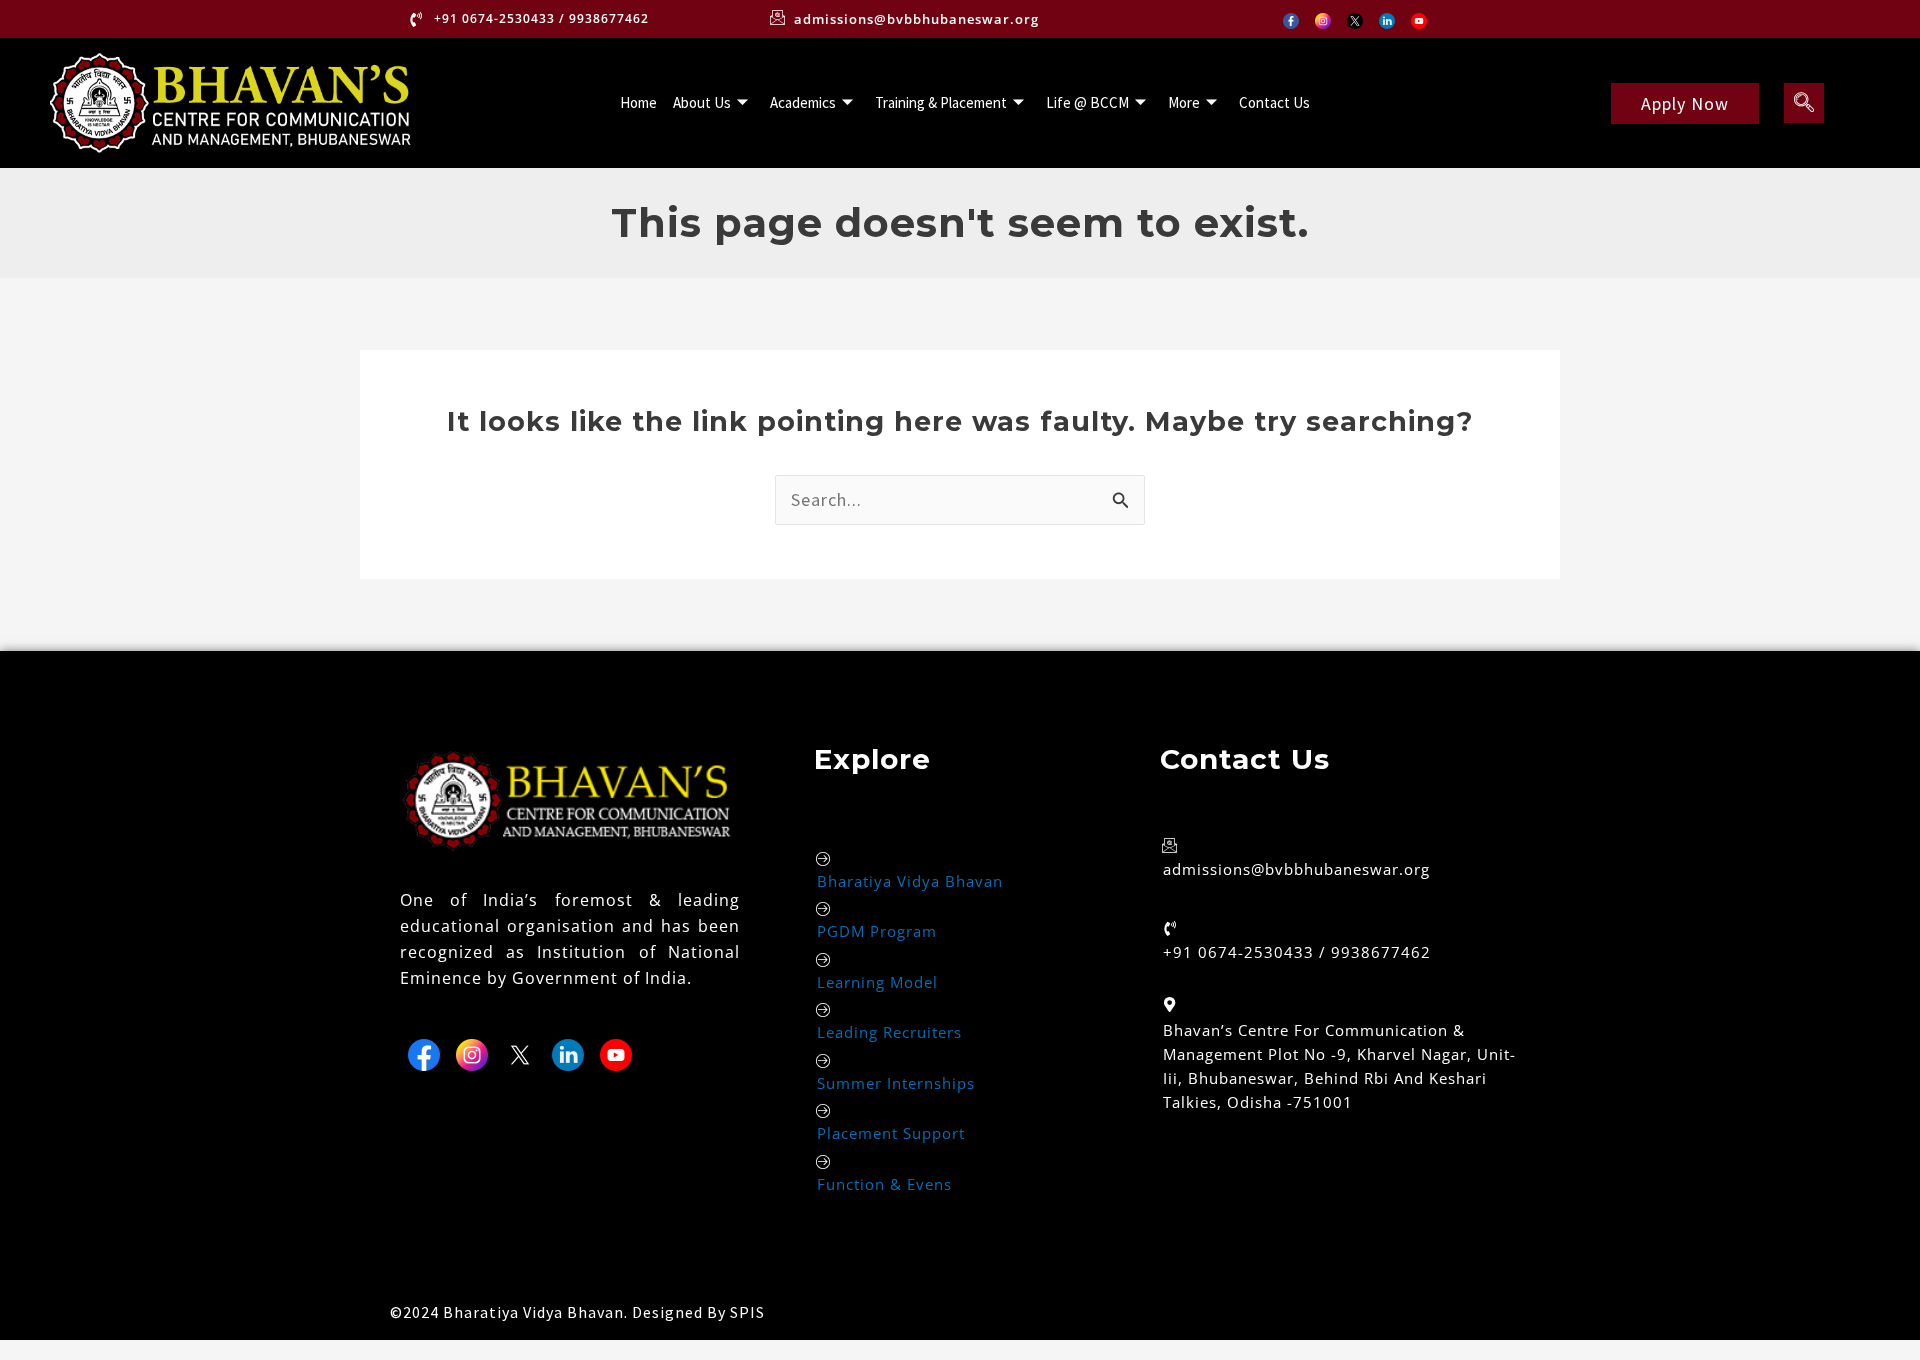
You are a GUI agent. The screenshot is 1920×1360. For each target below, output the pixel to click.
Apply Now (1685, 103)
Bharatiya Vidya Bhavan (910, 881)
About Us (702, 102)
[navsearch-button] (1804, 103)
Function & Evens (884, 1184)
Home (638, 102)
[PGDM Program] (824, 908)
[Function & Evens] (824, 1161)
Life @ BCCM (1087, 102)
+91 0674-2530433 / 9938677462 (1297, 952)
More (1184, 102)
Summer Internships (896, 1083)
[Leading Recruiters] (824, 1009)
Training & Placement (941, 102)
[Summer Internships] (824, 1060)
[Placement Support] (824, 1110)
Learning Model (877, 982)
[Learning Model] (824, 959)
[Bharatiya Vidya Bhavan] (824, 858)
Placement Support (891, 1133)
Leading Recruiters (889, 1032)
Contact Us (1274, 102)
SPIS (747, 1312)
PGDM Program (877, 931)
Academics (803, 102)
